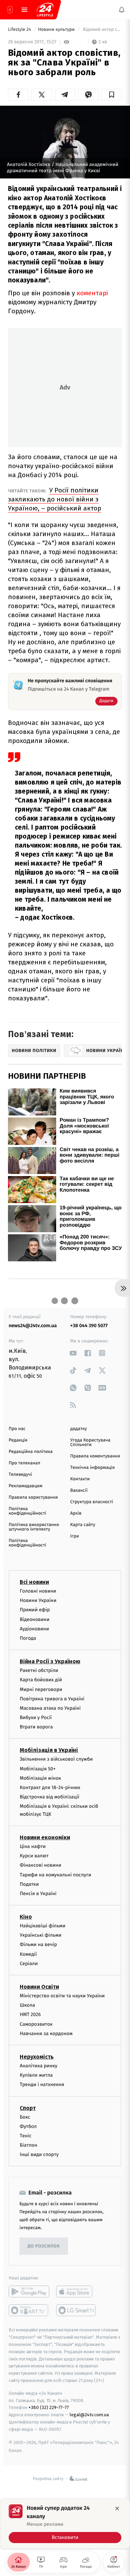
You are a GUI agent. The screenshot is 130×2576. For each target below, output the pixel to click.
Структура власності (92, 1502)
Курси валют (34, 1856)
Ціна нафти (33, 1846)
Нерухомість (37, 2057)
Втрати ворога (36, 1727)
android (29, 2292)
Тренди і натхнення (42, 2084)
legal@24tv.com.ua (89, 2415)
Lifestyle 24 (20, 30)
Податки (29, 1884)
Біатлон (29, 2145)
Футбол (28, 2126)
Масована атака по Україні (50, 1708)
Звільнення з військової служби (56, 1759)
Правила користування (33, 1497)
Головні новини (38, 1591)
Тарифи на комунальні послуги (55, 1875)
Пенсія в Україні (38, 1894)
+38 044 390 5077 (89, 1326)
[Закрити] (117, 2508)
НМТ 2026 (30, 2015)
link (73, 1353)
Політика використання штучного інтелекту (34, 1527)
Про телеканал (24, 1463)
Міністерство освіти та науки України (62, 1996)
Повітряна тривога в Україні (52, 1699)
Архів (76, 1513)
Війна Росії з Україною (50, 1661)
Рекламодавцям (25, 1486)
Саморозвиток (36, 2024)
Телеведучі (20, 1475)
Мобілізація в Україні (49, 1750)
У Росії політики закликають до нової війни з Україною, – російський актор (55, 499)
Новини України (38, 1600)
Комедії (28, 1954)
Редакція (18, 1440)
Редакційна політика (31, 1452)
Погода (28, 1638)
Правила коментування (95, 1456)
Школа (27, 2005)
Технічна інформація (93, 1468)
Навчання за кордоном (46, 2034)
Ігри (75, 1536)
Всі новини (34, 1582)
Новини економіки (45, 1837)
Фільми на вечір (38, 1945)
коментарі (92, 293)
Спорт (28, 2108)
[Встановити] (65, 2524)
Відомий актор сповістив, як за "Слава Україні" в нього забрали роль (102, 30)
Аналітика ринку (38, 2066)
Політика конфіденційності (28, 1511)
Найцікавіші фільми (43, 1926)
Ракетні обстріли (39, 1670)
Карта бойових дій (41, 1680)
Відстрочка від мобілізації (50, 1797)
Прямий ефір (35, 1610)
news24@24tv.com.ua (33, 1326)
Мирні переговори (41, 1689)
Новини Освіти (39, 1987)
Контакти (80, 1479)
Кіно (26, 1917)
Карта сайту (83, 1525)
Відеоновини (35, 1619)
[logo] (45, 10)
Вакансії (79, 1491)
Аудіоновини (34, 1629)
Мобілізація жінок (40, 1778)
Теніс (26, 2136)
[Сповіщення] (122, 10)
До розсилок (44, 2246)
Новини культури (57, 30)
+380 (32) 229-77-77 (49, 2408)
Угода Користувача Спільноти (90, 1443)
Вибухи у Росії (36, 1718)
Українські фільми (41, 1935)
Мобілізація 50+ (38, 1769)
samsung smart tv (76, 2311)
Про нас (17, 1429)
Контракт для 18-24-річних (50, 1788)
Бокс (25, 2117)
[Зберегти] (112, 95)
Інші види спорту (39, 2154)
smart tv (29, 2311)
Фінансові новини (41, 1865)
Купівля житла (36, 2075)
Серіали (29, 1964)
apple (76, 2292)
